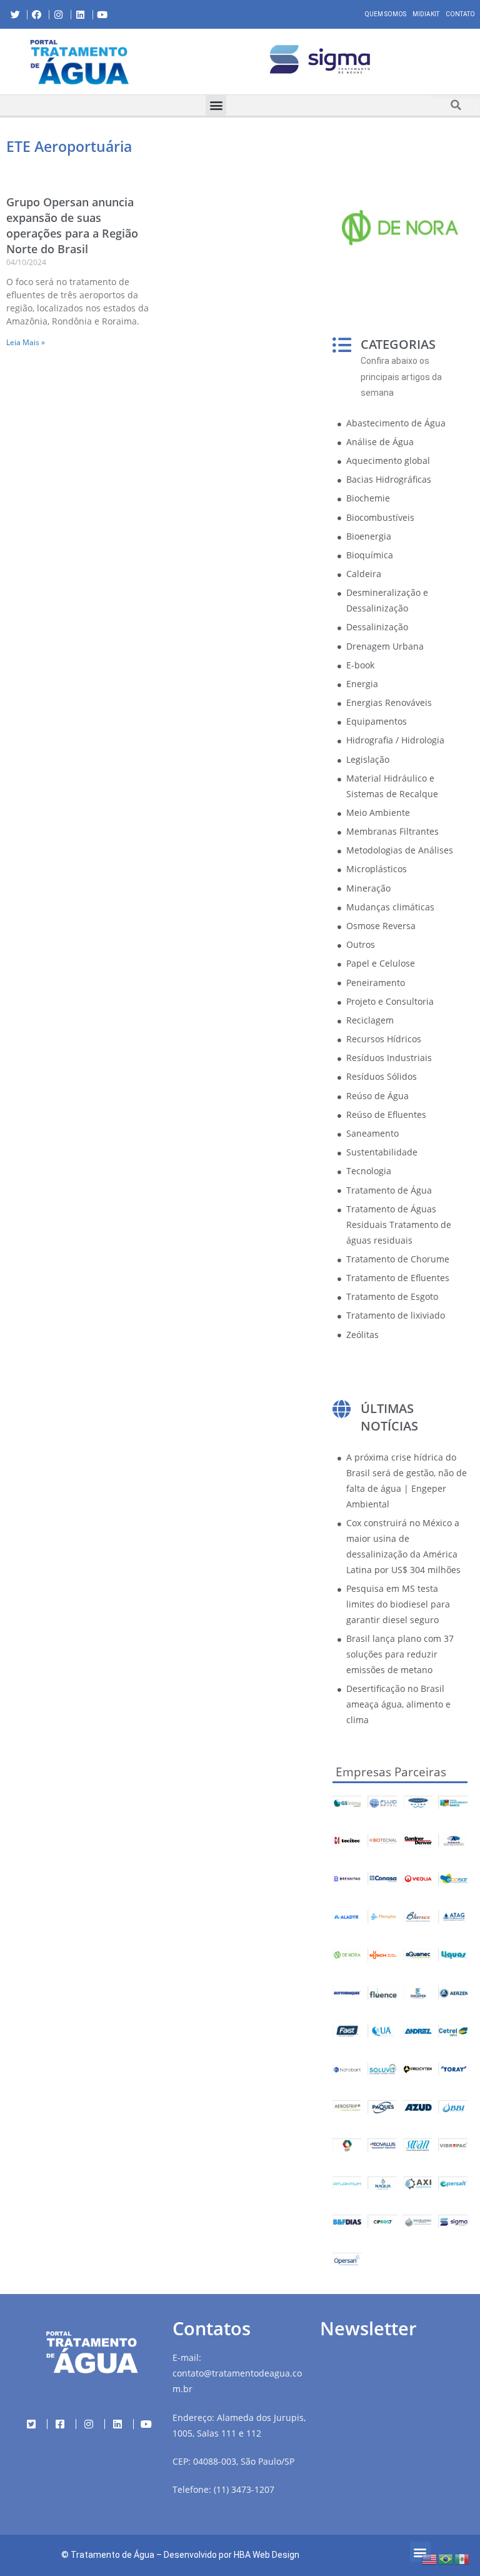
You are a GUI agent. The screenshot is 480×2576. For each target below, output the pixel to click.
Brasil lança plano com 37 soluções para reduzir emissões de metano (400, 1654)
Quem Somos (386, 14)
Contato (460, 14)
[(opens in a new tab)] (320, 59)
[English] (430, 2558)
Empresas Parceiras (391, 1772)
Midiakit (426, 14)
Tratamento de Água (112, 2555)
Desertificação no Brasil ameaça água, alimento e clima (398, 1704)
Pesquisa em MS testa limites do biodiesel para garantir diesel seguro (398, 1604)
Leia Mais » (26, 342)
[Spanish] (462, 2558)
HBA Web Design (267, 2555)
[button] (169, 61)
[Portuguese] (446, 2558)
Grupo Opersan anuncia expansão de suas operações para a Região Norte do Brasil (72, 226)
